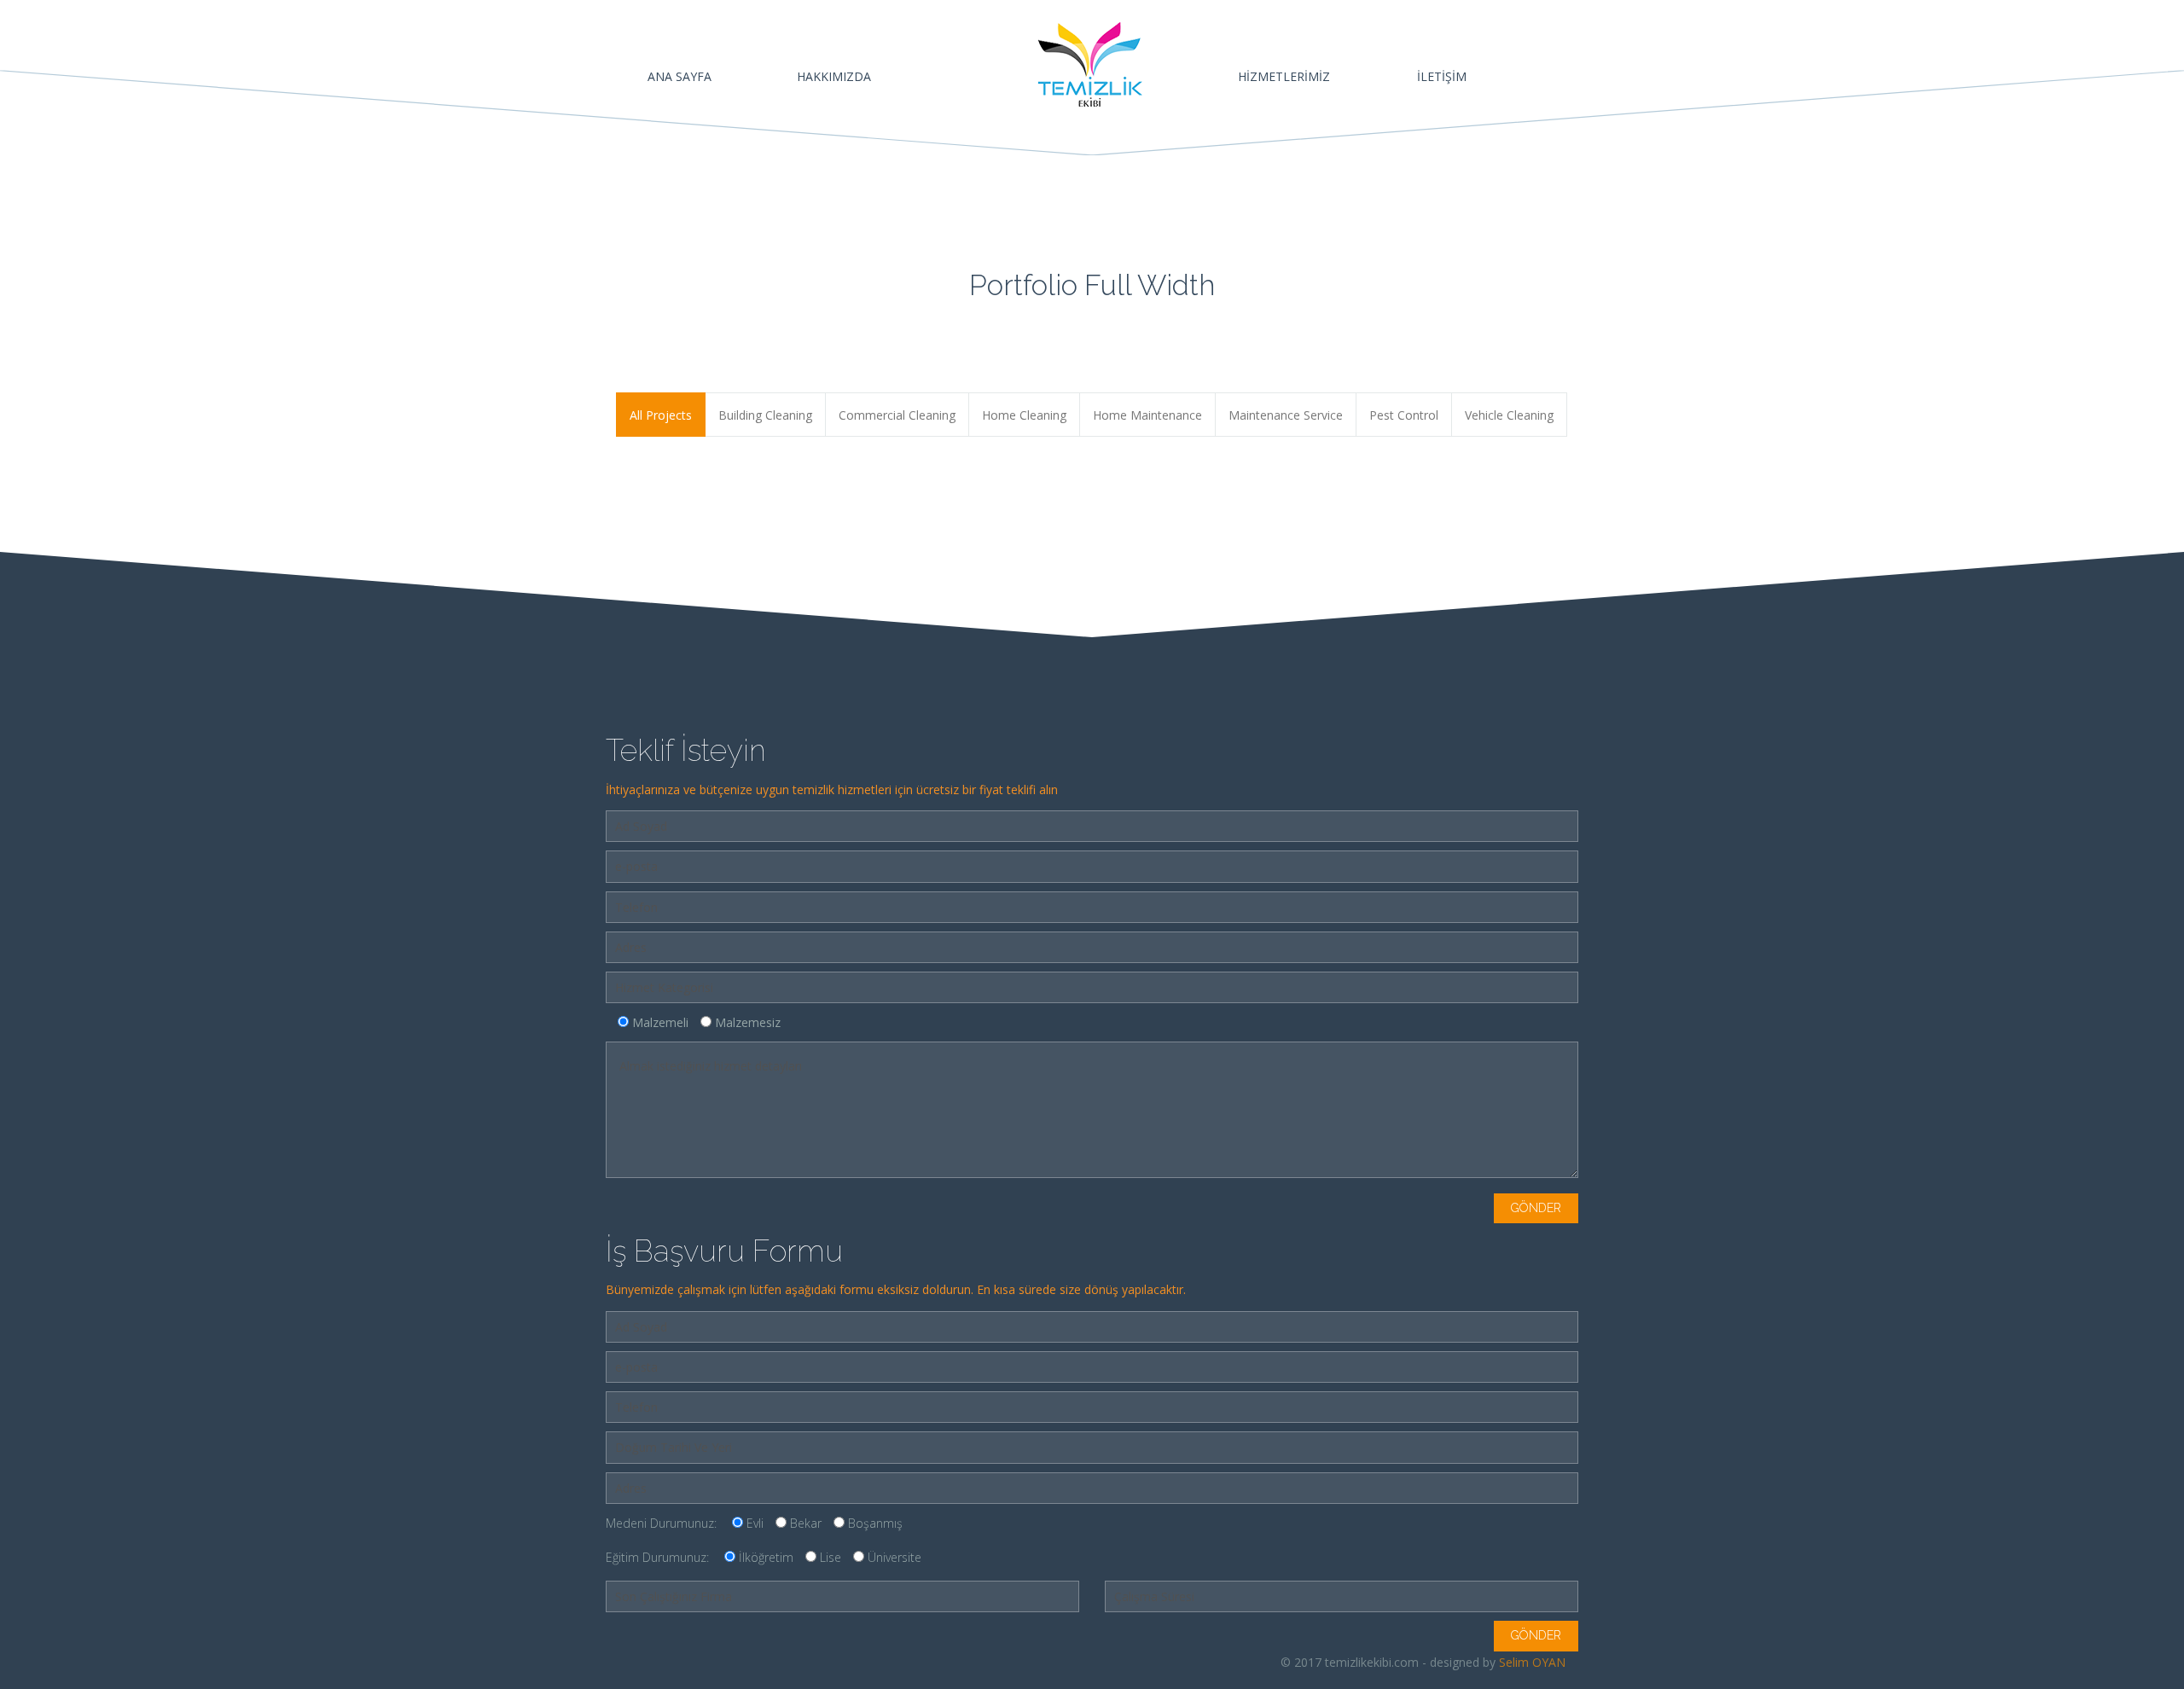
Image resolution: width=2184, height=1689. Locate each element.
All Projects (661, 415)
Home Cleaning (1024, 415)
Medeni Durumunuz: (754, 1523)
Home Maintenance (1147, 415)
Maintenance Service (1286, 415)
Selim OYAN (1532, 1662)
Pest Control (1404, 415)
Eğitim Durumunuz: (764, 1557)
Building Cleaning (765, 415)
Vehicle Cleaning (1509, 415)
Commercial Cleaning (897, 415)
